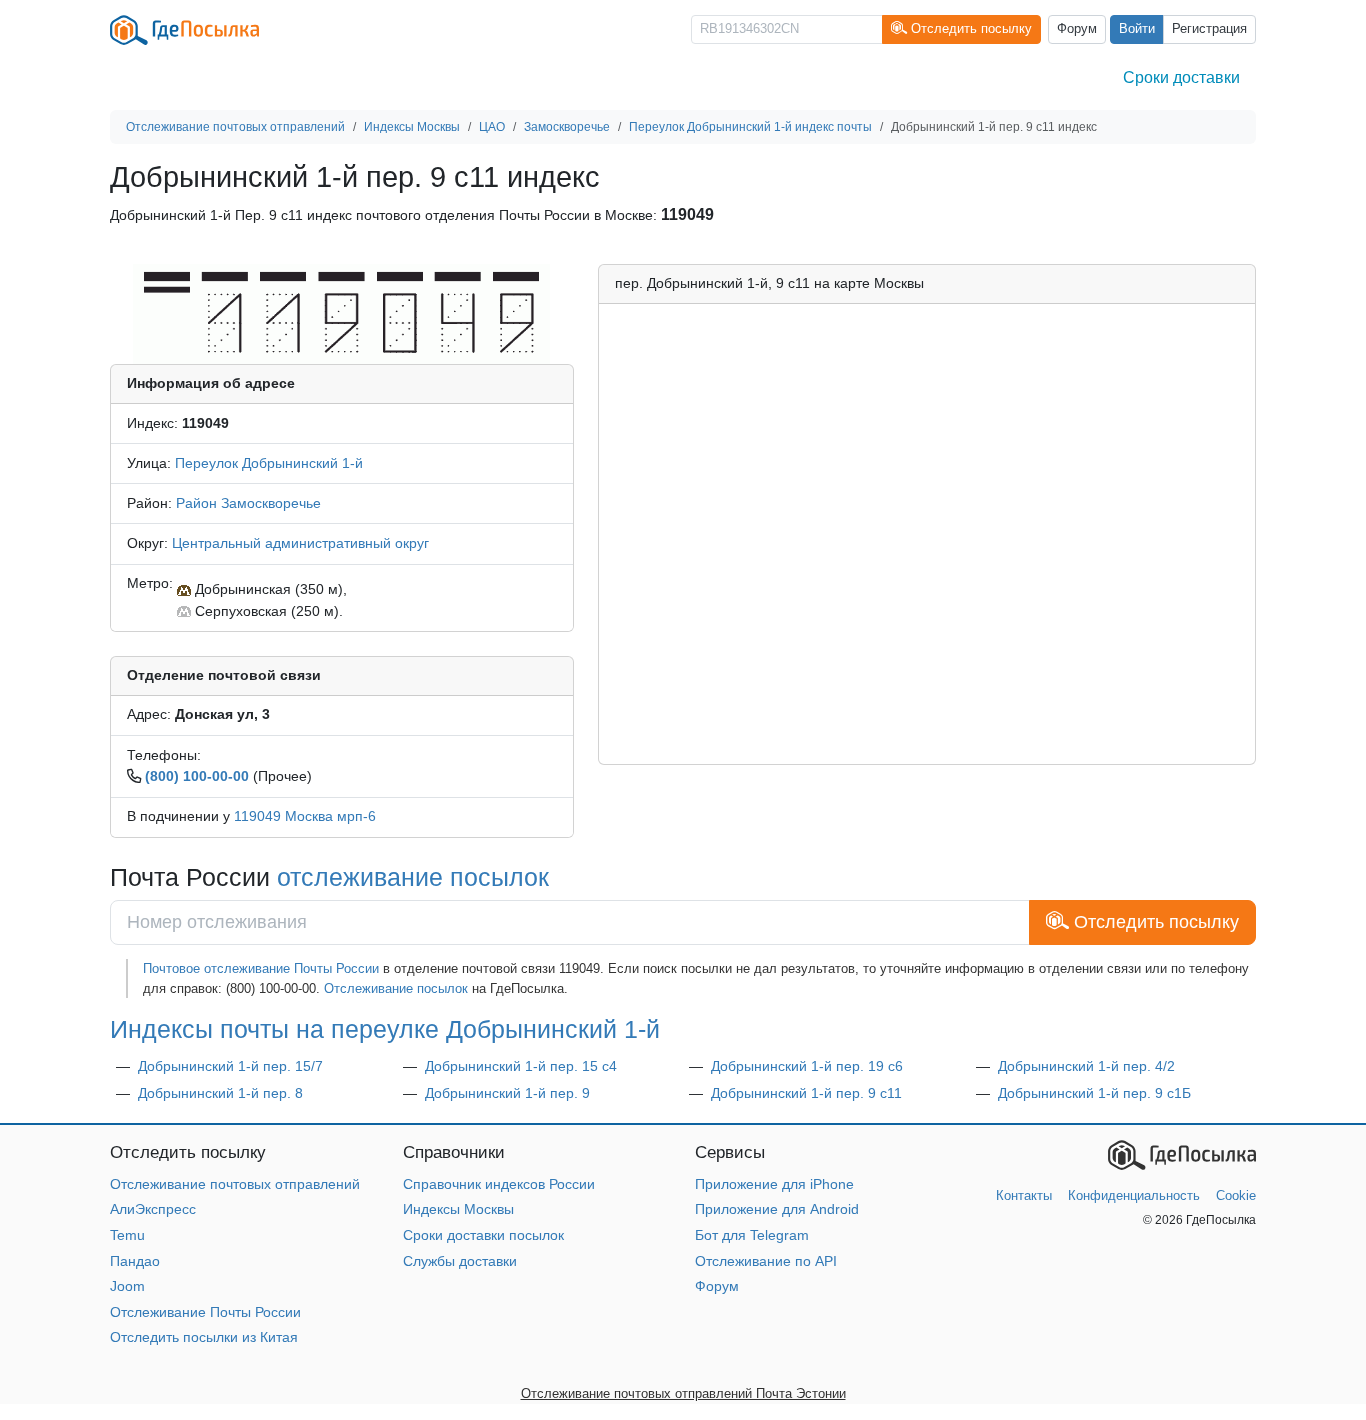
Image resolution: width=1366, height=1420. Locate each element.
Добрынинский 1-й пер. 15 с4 (521, 1066)
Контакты (1024, 1195)
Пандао (135, 1261)
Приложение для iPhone (774, 1184)
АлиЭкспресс (153, 1209)
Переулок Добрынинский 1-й (269, 463)
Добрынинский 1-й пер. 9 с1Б (1094, 1093)
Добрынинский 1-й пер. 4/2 (1086, 1066)
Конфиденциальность (1134, 1195)
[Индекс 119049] (341, 313)
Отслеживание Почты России (205, 1312)
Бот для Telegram (752, 1235)
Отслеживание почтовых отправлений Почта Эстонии (683, 1393)
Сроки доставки (1181, 77)
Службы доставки (460, 1261)
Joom (127, 1286)
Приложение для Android (777, 1209)
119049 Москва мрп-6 (305, 816)
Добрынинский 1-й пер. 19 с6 (807, 1066)
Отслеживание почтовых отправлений (235, 1184)
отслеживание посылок (413, 877)
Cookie (1236, 1195)
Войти (1137, 29)
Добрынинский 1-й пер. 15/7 (230, 1066)
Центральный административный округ (300, 543)
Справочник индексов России (499, 1184)
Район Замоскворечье (248, 503)
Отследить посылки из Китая (204, 1337)
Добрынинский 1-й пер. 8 (220, 1093)
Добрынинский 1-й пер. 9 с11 (806, 1093)
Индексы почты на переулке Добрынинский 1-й (385, 1029)
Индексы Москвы (458, 1209)
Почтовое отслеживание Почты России (261, 968)
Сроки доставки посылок (483, 1235)
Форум (1077, 29)
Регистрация (1209, 29)
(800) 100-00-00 (197, 776)
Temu (127, 1235)
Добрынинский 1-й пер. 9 (507, 1093)
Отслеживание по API (766, 1261)
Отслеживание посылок (396, 988)
